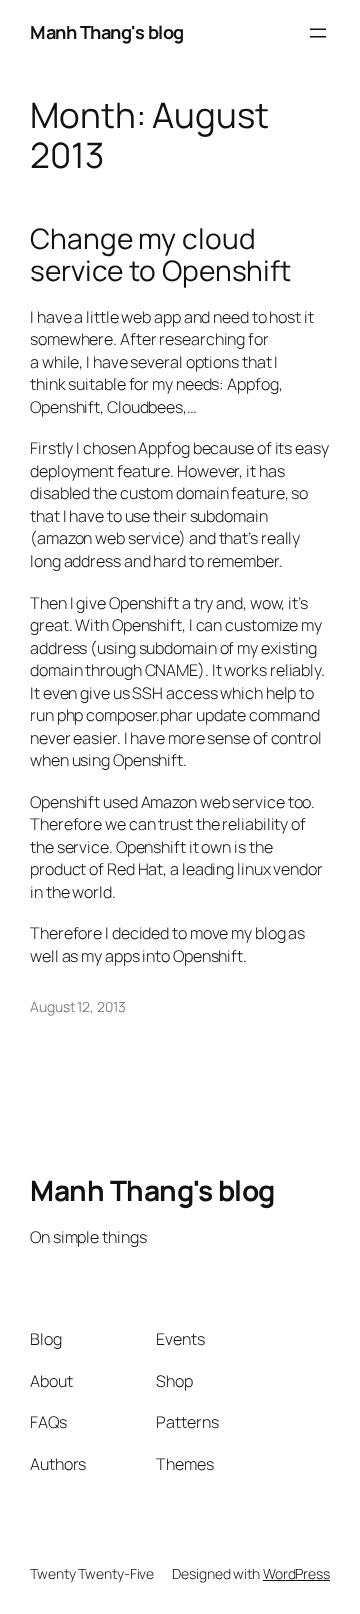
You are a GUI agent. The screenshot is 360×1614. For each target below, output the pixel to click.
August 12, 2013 (78, 1006)
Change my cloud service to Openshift (160, 254)
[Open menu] (318, 33)
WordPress (296, 1573)
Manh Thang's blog (107, 32)
